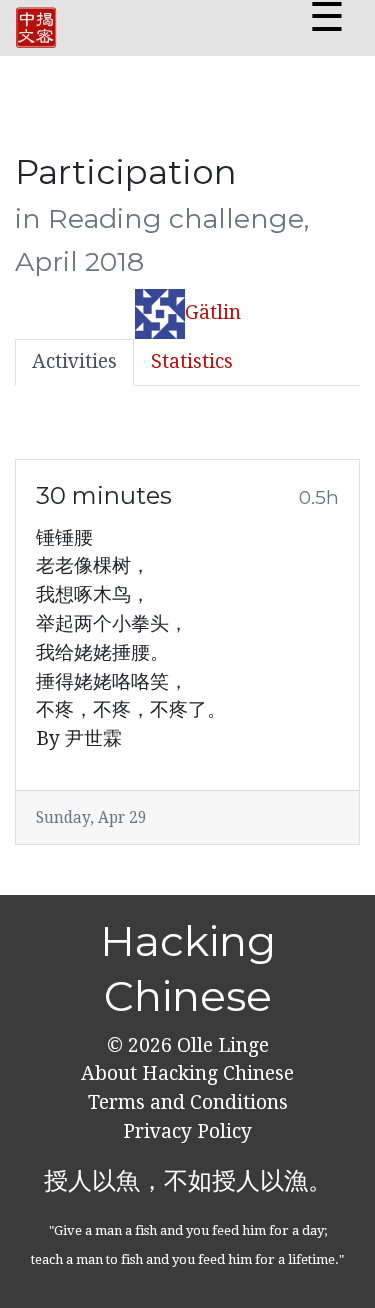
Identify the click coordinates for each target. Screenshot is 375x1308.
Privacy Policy (187, 1131)
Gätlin (213, 312)
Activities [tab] (74, 361)
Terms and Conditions (188, 1102)
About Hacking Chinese (187, 1073)
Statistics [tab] (192, 361)
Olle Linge (220, 1045)
